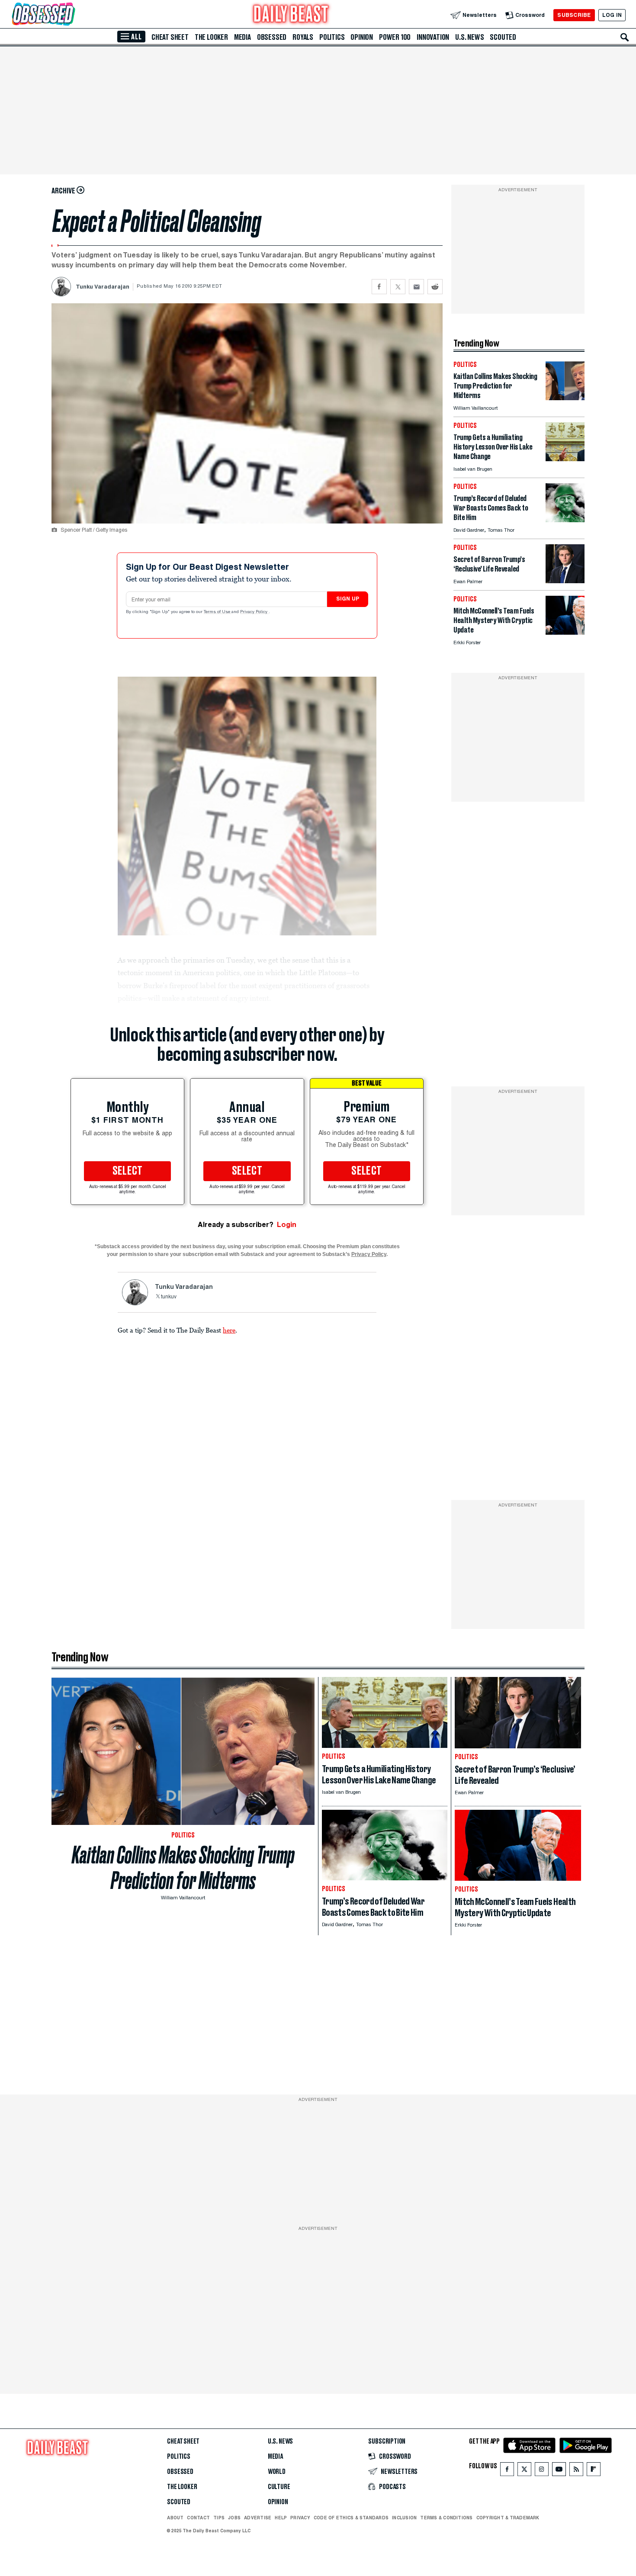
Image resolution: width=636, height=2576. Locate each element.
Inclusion (404, 2518)
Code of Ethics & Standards (351, 2518)
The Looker (211, 37)
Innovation (433, 37)
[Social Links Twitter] (524, 2471)
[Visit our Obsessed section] (71, 15)
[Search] (625, 37)
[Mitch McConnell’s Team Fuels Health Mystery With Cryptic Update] (565, 632)
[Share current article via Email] (416, 287)
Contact (198, 2518)
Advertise (258, 2518)
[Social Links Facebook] (507, 2471)
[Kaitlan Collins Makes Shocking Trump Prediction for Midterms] (565, 398)
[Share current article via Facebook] (379, 287)
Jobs (234, 2518)
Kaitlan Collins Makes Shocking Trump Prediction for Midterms (183, 1868)
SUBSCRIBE (574, 15)
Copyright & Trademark (508, 2518)
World (277, 2472)
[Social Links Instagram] (542, 2471)
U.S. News (469, 37)
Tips (219, 2518)
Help (281, 2518)
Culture (279, 2487)
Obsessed (272, 37)
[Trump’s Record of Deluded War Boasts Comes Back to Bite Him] (565, 520)
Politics (332, 37)
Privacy (300, 2518)
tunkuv (169, 1297)
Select (128, 1171)
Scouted (503, 37)
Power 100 (395, 37)
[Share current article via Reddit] (435, 287)
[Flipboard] (593, 2471)
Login (287, 1225)
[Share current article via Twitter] (398, 287)
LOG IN (612, 15)
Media (243, 37)
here (229, 1330)
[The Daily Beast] (291, 15)
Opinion (362, 37)
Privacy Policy (254, 612)
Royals (303, 37)
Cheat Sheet (170, 37)
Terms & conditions (446, 2518)
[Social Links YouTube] (559, 2471)
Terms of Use (218, 612)
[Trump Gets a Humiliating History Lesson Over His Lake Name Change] (565, 459)
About (175, 2518)
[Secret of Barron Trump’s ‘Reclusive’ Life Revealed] (565, 581)
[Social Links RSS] (576, 2471)
